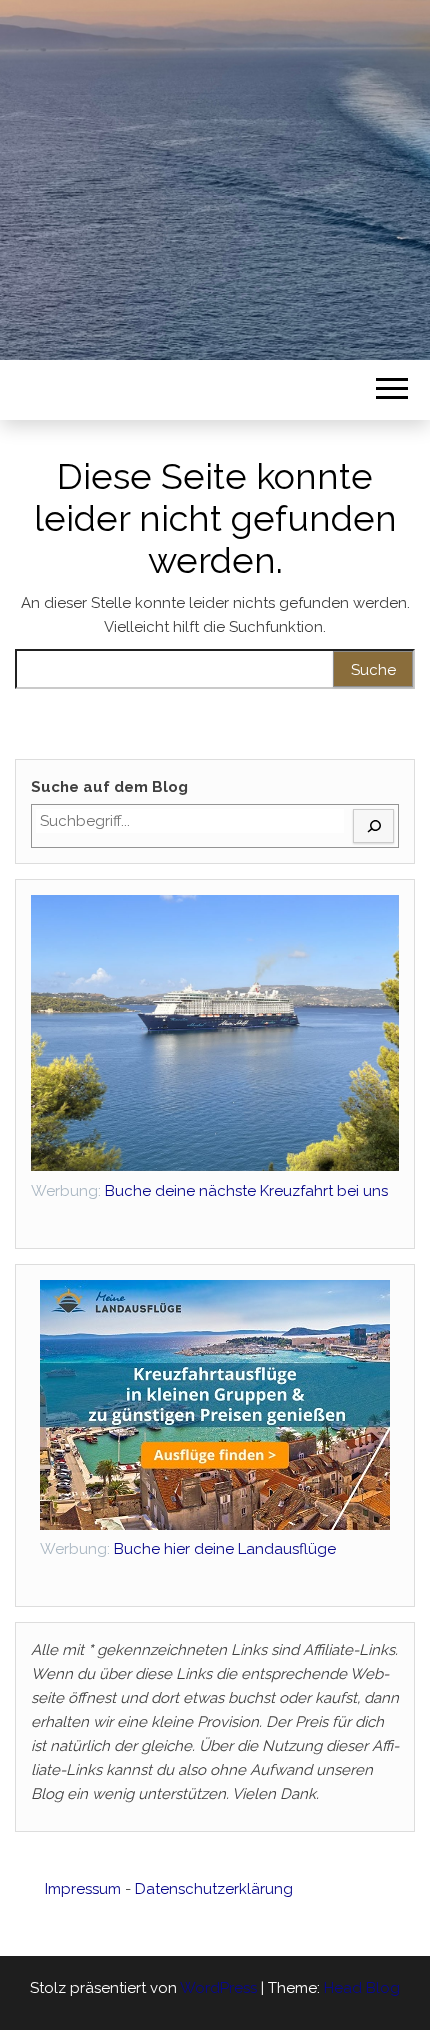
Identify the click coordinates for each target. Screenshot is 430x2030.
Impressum (83, 1889)
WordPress (218, 1988)
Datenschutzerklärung (214, 1889)
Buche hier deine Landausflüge (188, 1549)
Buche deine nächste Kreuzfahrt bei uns (246, 1191)
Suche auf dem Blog (109, 787)
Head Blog (362, 1988)
